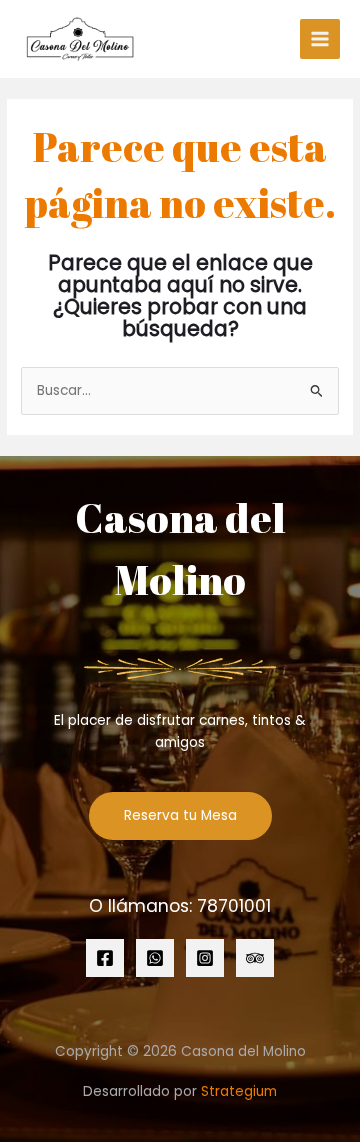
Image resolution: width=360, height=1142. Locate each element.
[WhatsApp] (155, 958)
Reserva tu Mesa (180, 815)
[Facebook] (105, 958)
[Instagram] (205, 958)
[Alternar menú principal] (320, 39)
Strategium (239, 1091)
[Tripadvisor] (255, 958)
